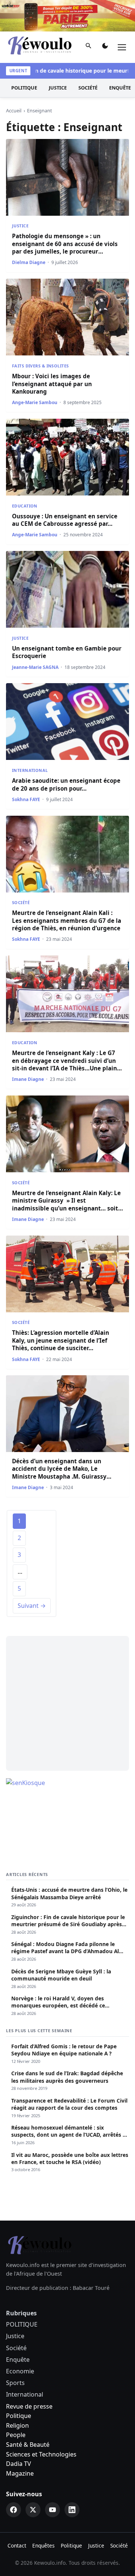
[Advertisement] (67, 1703)
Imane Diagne (28, 1079)
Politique (19, 2416)
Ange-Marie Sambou (35, 402)
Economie (20, 2371)
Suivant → (32, 1606)
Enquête (18, 2360)
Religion (17, 2425)
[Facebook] (13, 2510)
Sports (15, 2383)
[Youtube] (52, 2510)
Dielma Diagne (29, 262)
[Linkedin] (72, 2510)
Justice (58, 88)
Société (88, 88)
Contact (17, 2545)
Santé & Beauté (28, 2445)
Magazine (20, 2473)
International (30, 770)
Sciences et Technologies (41, 2454)
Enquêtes (43, 2545)
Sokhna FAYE (26, 799)
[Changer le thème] (105, 47)
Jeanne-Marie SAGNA (35, 667)
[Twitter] (33, 2510)
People (16, 2435)
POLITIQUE (24, 88)
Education (25, 506)
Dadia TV (19, 2464)
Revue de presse (29, 2406)
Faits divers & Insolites (40, 366)
